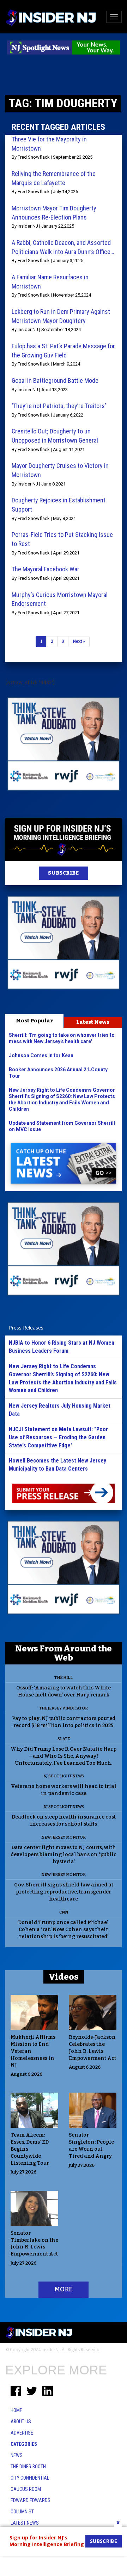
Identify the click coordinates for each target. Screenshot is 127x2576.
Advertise (22, 2433)
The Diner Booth (28, 2467)
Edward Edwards (31, 2500)
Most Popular (34, 1021)
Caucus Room (26, 2489)
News (17, 2455)
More (64, 2289)
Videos (64, 1977)
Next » (79, 641)
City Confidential (30, 2478)
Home (16, 2410)
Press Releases (26, 1328)
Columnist (22, 2512)
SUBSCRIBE (63, 873)
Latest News (93, 1022)
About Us (21, 2422)
